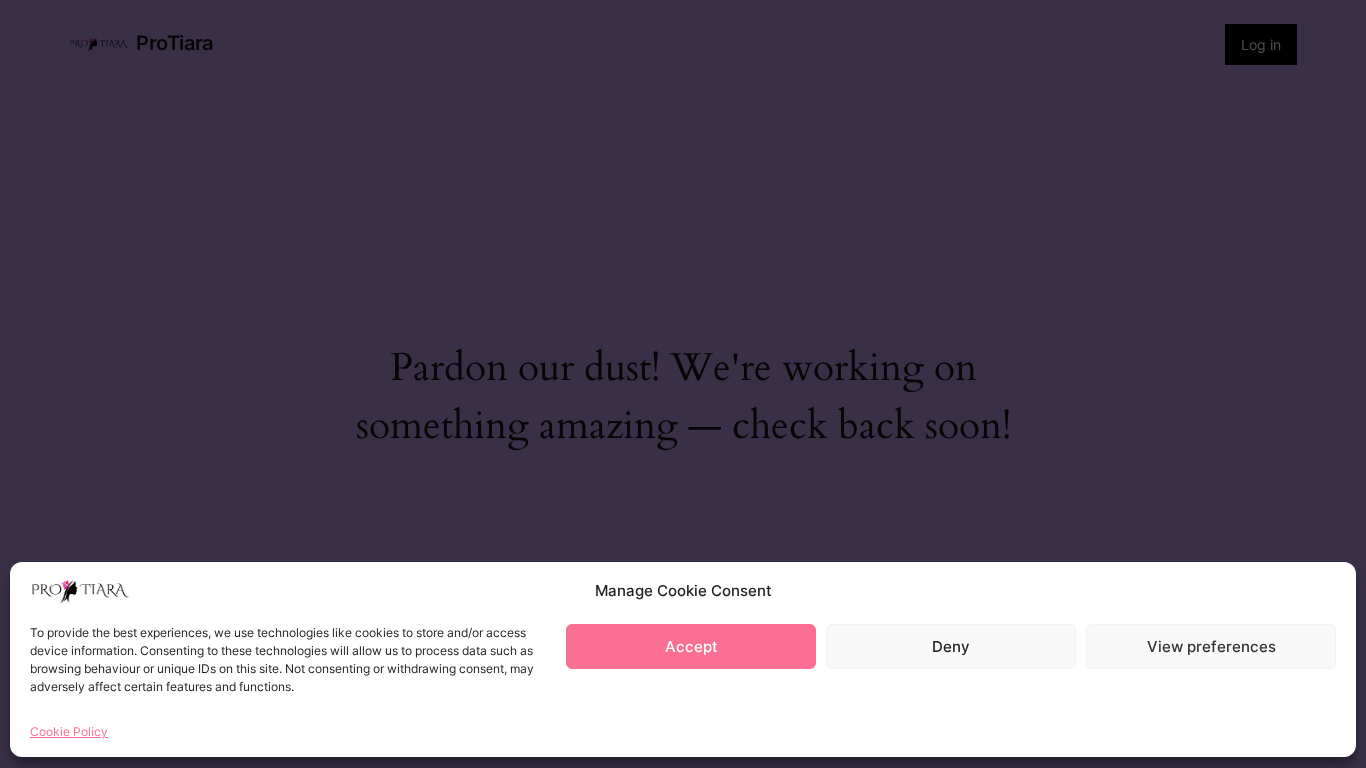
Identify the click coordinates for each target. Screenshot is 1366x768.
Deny (951, 646)
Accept (691, 646)
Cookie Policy (69, 731)
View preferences (1211, 646)
